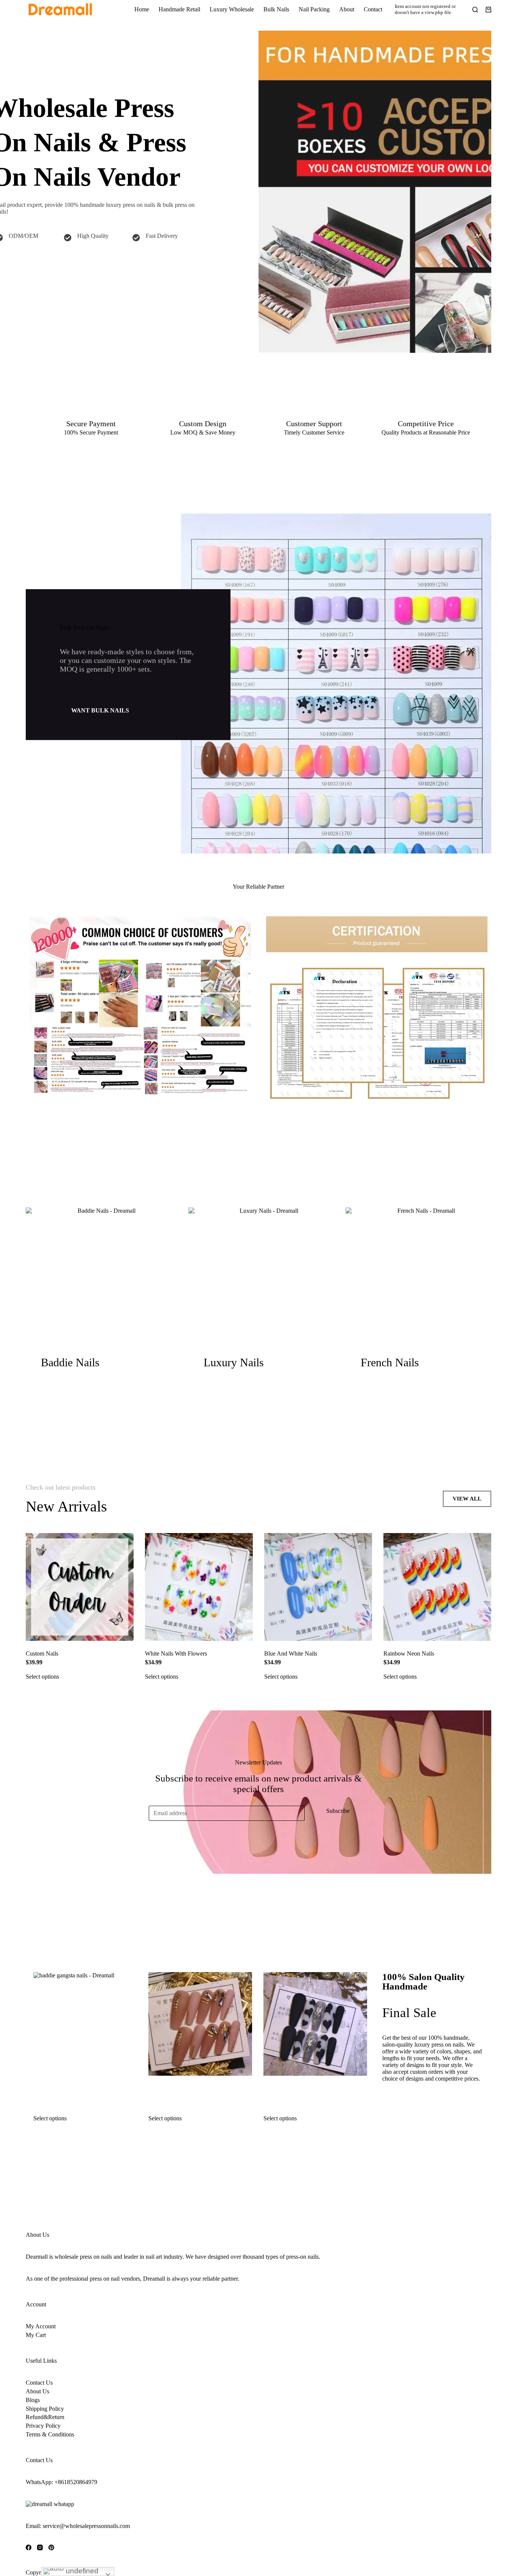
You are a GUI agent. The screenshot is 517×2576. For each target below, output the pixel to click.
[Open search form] (475, 10)
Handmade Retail (179, 9)
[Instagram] (40, 2547)
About (347, 9)
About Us (37, 2391)
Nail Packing (314, 9)
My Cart (36, 2335)
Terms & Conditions (50, 2434)
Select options (42, 1677)
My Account (41, 2326)
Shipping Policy (45, 2409)
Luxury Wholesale (232, 9)
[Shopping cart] (488, 10)
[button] (100, 711)
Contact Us (39, 2383)
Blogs (33, 2400)
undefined (81, 2571)
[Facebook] (29, 2547)
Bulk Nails (276, 9)
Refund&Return (45, 2417)
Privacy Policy (43, 2426)
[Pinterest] (51, 2547)
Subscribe (338, 1811)
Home (142, 9)
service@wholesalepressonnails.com (86, 2526)
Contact (373, 9)
